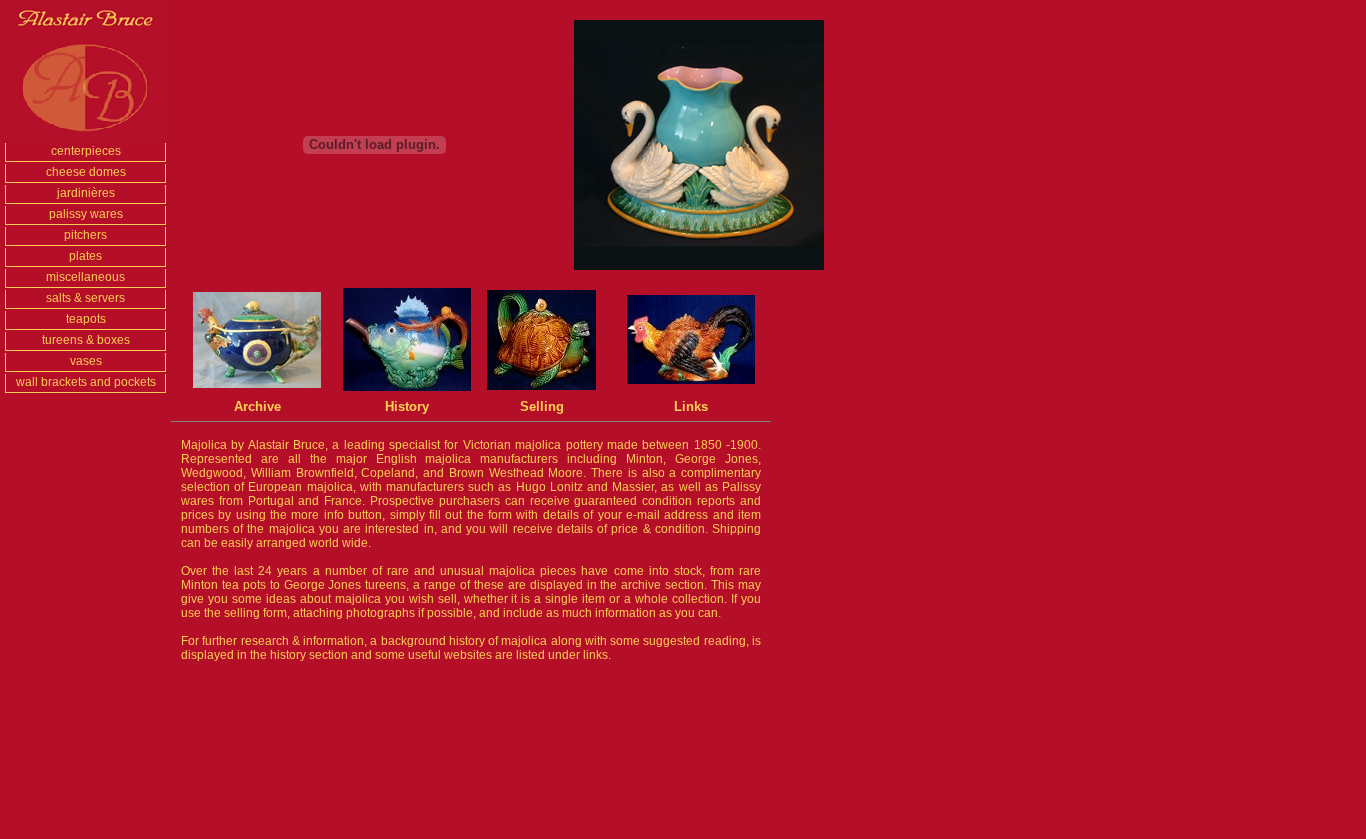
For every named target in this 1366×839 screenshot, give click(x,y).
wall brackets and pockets (86, 382)
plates (85, 256)
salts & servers (85, 298)
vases (86, 361)
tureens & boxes (86, 340)
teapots (86, 319)
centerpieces (86, 151)
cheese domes (86, 172)
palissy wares (86, 214)
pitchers (85, 235)
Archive (257, 406)
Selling (542, 406)
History (407, 406)
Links (691, 406)
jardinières (86, 193)
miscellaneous (85, 277)
